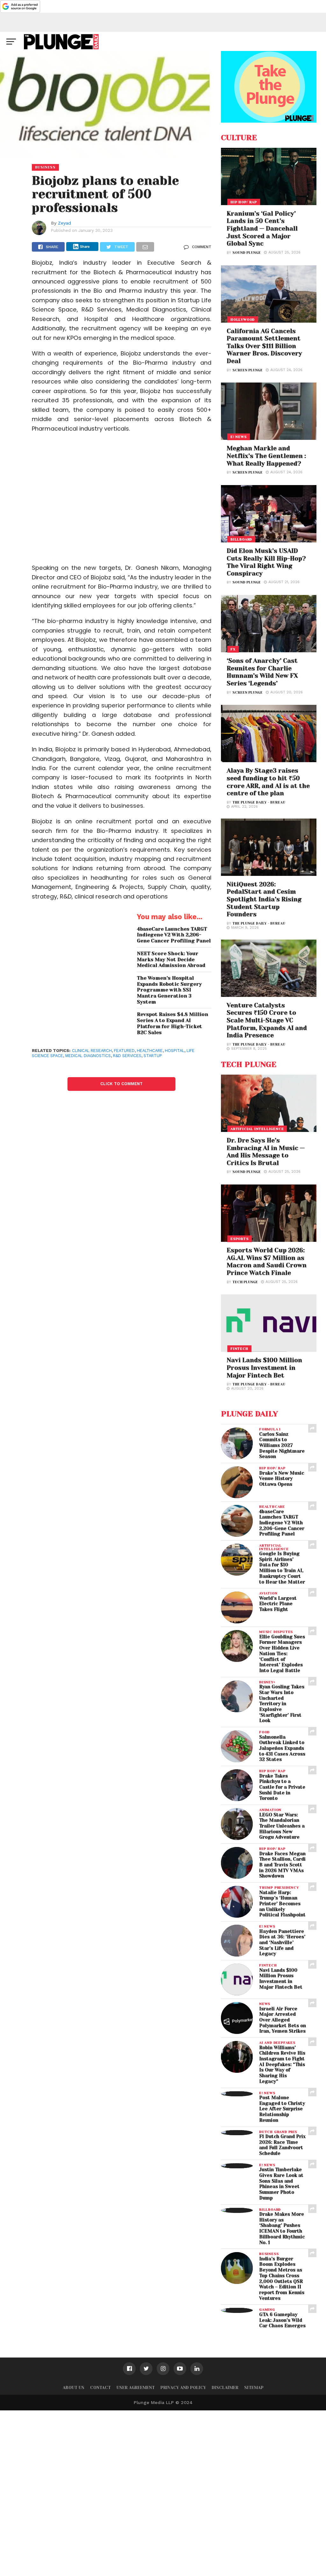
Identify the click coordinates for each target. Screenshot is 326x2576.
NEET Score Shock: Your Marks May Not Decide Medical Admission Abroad (171, 959)
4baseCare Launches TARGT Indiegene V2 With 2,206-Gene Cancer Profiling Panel (174, 935)
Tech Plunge (245, 1282)
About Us (74, 2388)
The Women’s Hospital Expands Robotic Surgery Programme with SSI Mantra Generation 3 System (169, 990)
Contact (100, 2388)
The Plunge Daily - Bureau (259, 802)
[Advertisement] (122, 503)
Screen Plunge (248, 370)
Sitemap (254, 2388)
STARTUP (153, 1056)
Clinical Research (92, 1051)
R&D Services (127, 1056)
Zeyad (64, 223)
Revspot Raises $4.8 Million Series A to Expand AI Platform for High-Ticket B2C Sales (173, 1023)
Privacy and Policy (183, 2388)
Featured (124, 1051)
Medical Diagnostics (88, 1056)
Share (85, 247)
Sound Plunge (247, 253)
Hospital (175, 1051)
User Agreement (136, 2388)
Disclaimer (225, 2388)
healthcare (150, 1051)
